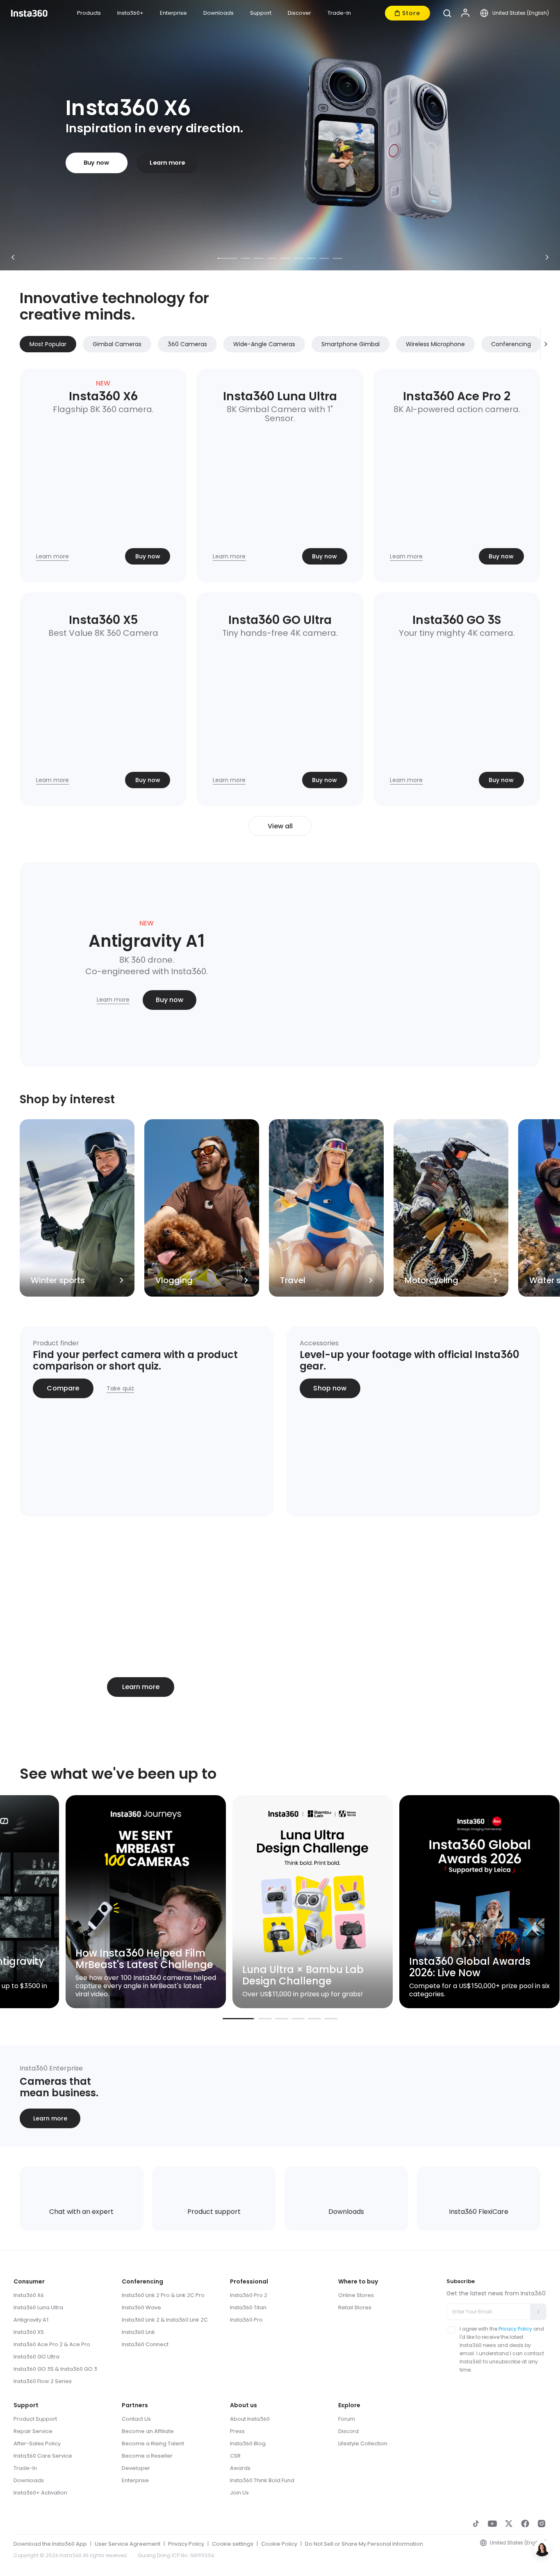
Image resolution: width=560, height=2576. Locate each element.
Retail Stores (355, 2307)
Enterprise (135, 2480)
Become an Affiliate (148, 2431)
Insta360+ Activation (40, 2493)
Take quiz (120, 1388)
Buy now (97, 163)
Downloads (29, 2480)
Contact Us (136, 2419)
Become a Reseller (147, 2456)
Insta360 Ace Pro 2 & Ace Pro (52, 2344)
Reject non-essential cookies (447, 2541)
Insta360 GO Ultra (36, 2357)
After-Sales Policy (37, 2443)
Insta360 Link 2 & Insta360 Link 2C (165, 2320)
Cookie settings (447, 2559)
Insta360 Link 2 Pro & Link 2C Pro (163, 2295)
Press (237, 2431)
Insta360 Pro (246, 2320)
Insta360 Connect (145, 2344)
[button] (447, 13)
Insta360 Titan (248, 2307)
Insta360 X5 (29, 2332)
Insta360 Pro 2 (249, 2295)
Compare (63, 1388)
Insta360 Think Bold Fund (262, 2480)
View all (280, 826)
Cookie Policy (81, 2559)
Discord (348, 2431)
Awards (240, 2468)
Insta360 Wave (141, 2307)
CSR (235, 2456)
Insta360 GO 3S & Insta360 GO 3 (55, 2369)
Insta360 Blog (248, 2443)
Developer (136, 2468)
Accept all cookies (447, 2523)
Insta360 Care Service (43, 2456)
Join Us (239, 2493)
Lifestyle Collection (363, 2443)
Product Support (35, 2419)
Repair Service (33, 2431)
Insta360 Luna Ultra (38, 2307)
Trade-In (25, 2468)
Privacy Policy (515, 2329)
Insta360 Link (138, 2332)
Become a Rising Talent (153, 2443)
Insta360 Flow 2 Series (43, 2381)
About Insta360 (250, 2419)
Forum (347, 2419)
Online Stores (356, 2295)
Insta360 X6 (29, 2295)
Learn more (167, 163)
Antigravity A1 (31, 2320)
